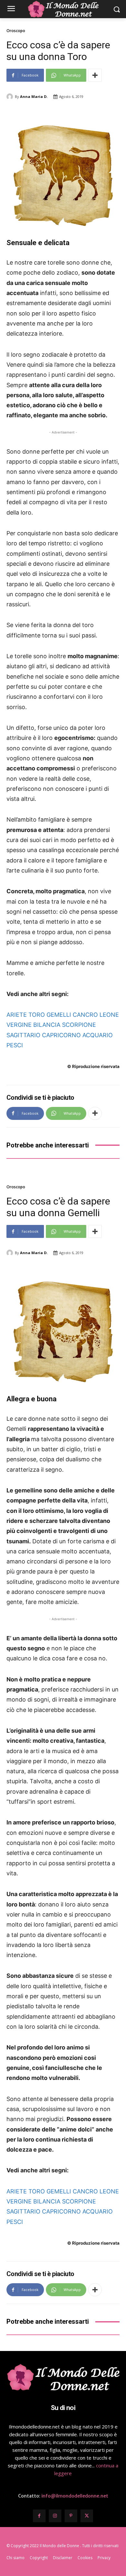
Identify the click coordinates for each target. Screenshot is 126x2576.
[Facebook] (39, 2516)
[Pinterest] (71, 2516)
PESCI (15, 1045)
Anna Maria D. (34, 96)
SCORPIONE (79, 1025)
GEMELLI (59, 1015)
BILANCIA (47, 1025)
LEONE (109, 1015)
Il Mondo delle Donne (60, 2546)
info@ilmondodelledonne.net (75, 2496)
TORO (37, 1015)
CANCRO (85, 1015)
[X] (87, 2516)
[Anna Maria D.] (11, 97)
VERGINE (19, 1025)
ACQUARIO (98, 1035)
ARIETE (17, 1015)
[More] (95, 75)
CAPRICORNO (61, 1035)
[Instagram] (55, 2516)
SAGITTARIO (23, 1035)
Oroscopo (16, 31)
